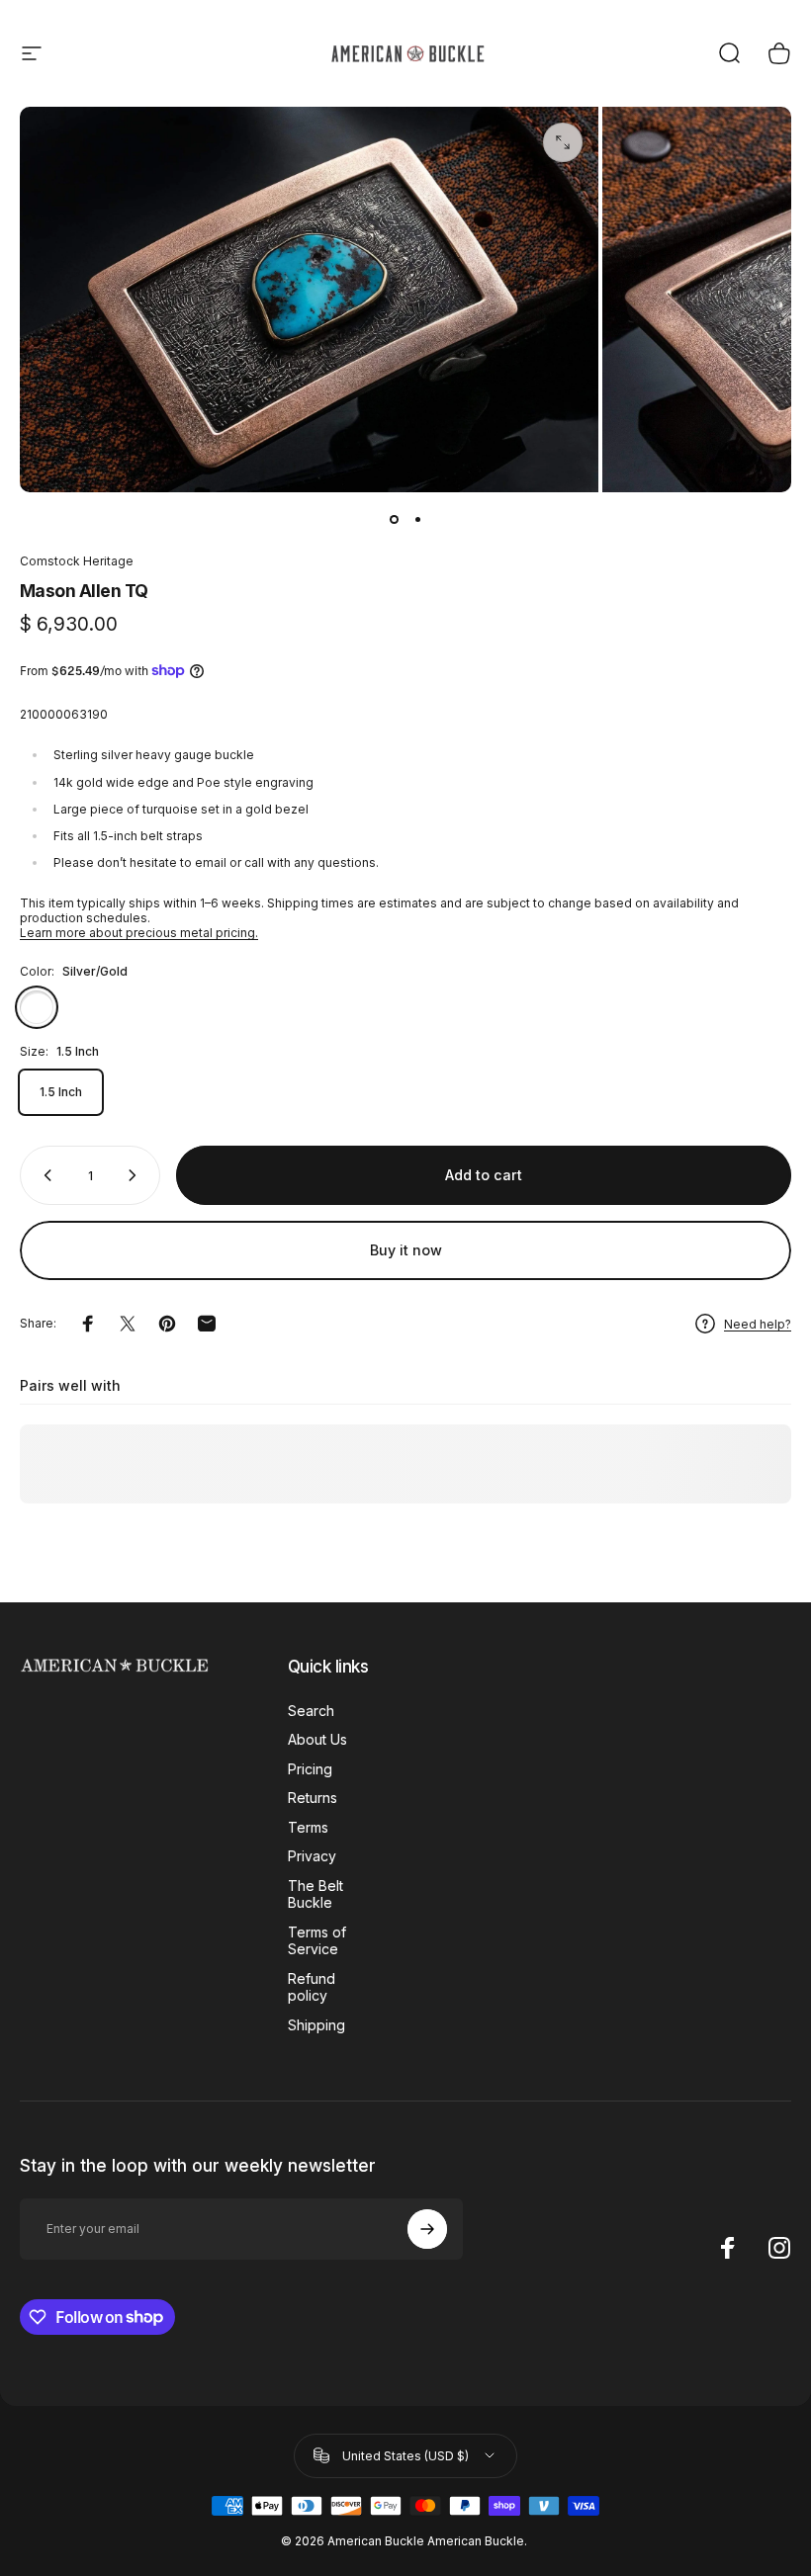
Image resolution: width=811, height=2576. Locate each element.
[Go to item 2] (417, 520)
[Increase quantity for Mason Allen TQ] (136, 1175)
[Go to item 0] (394, 520)
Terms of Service (317, 1941)
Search (311, 1711)
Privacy (312, 1856)
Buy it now (406, 1250)
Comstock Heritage (77, 561)
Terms (308, 1827)
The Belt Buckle (315, 1894)
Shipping (316, 2025)
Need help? (758, 1324)
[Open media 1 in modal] (563, 142)
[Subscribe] (427, 2229)
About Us (317, 1739)
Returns (313, 1798)
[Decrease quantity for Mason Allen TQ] (44, 1175)
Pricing (310, 1769)
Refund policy (312, 1987)
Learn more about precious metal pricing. (139, 933)
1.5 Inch (61, 1092)
